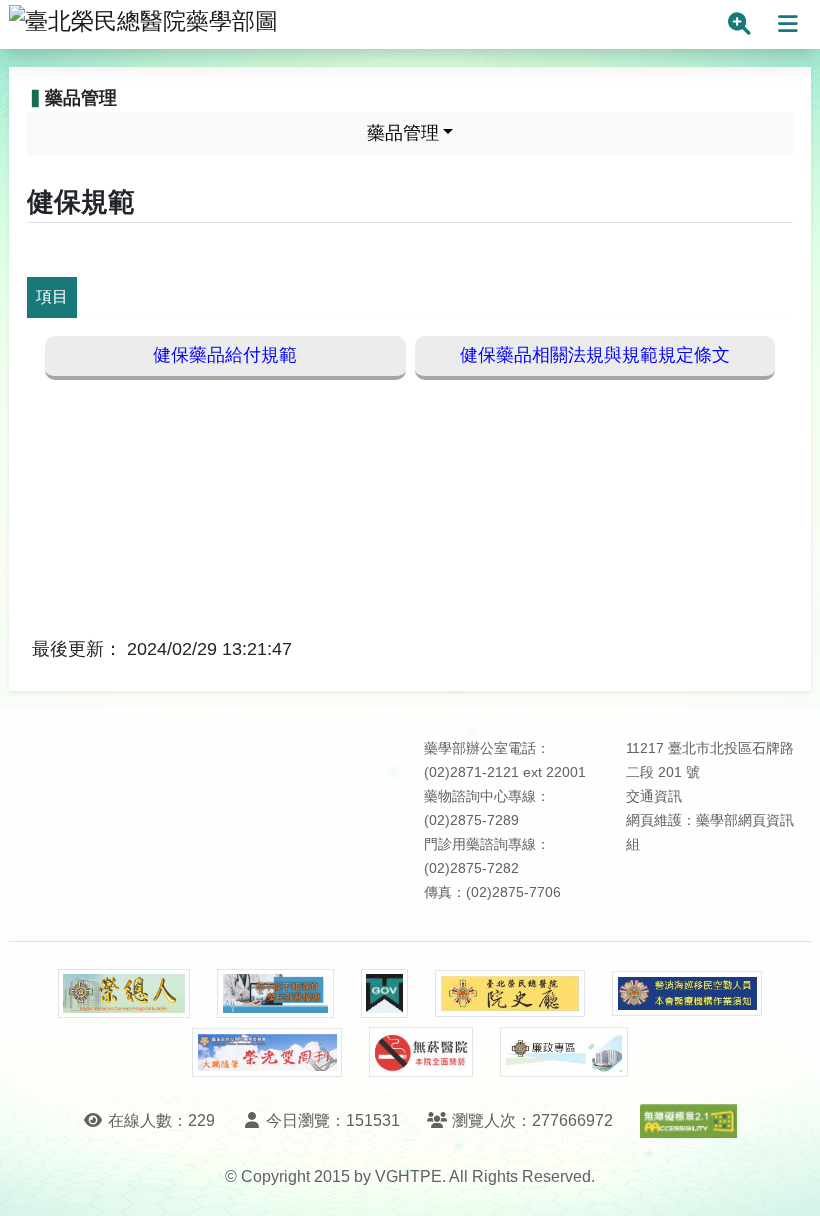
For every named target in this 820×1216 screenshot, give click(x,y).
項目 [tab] (52, 296)
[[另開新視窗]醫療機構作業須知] (687, 993)
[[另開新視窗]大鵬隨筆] (267, 1052)
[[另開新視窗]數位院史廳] (510, 993)
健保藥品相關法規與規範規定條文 (595, 355)
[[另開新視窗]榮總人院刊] (124, 994)
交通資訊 (654, 796)
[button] (786, 1180)
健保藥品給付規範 (225, 355)
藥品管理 (403, 133)
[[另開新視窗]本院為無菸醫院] (421, 1052)
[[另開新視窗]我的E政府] (384, 994)
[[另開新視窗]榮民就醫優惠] (275, 994)
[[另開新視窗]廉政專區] (563, 1052)
